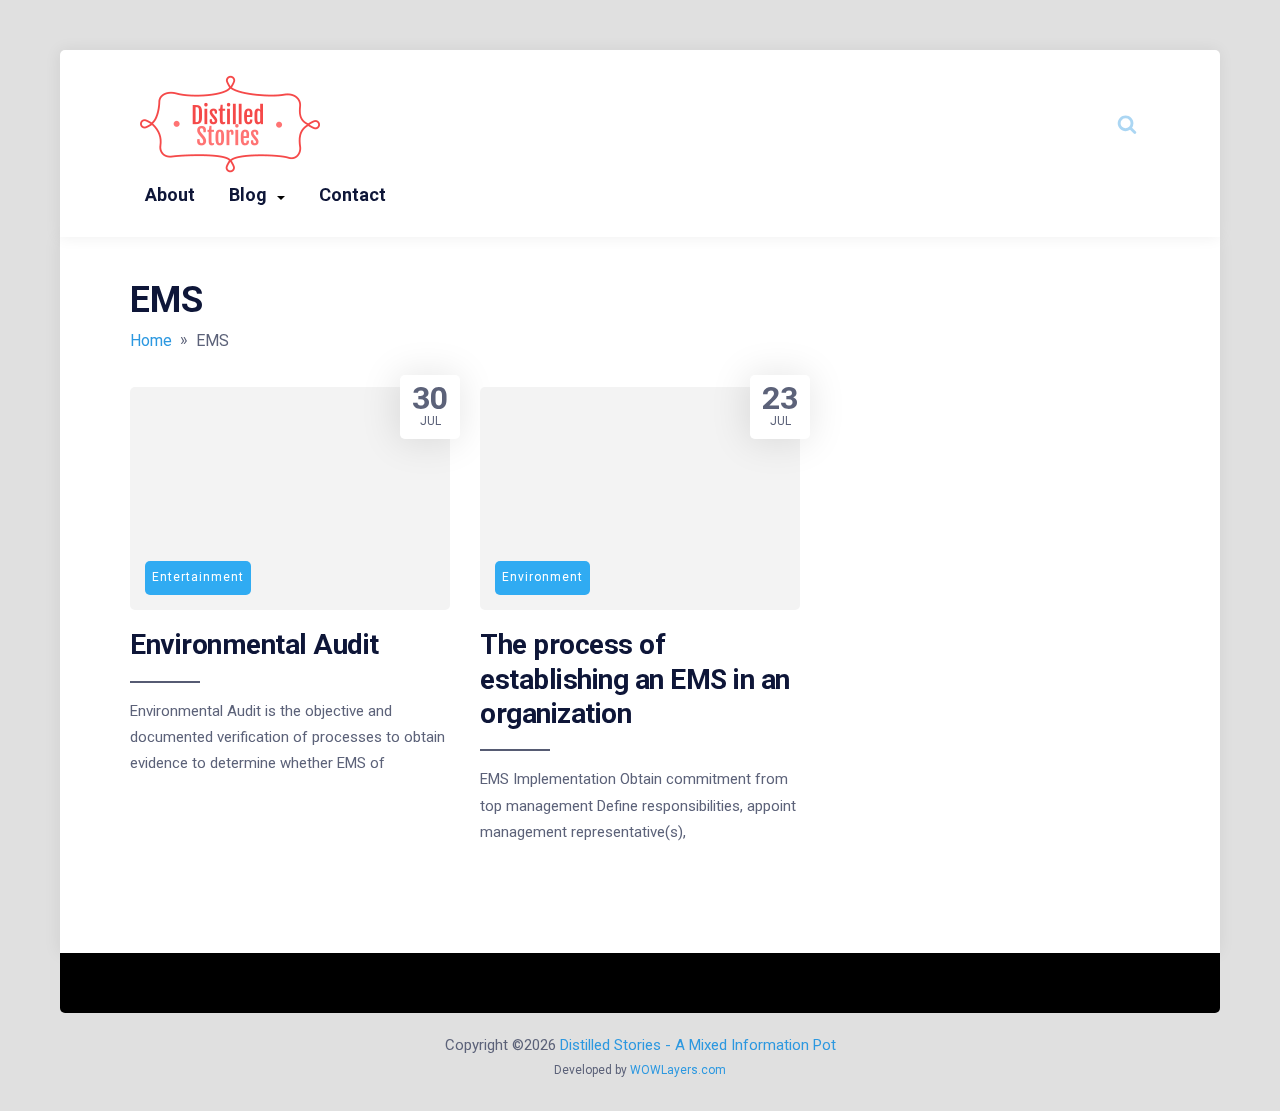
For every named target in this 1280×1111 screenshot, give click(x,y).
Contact (352, 194)
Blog (248, 194)
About (170, 194)
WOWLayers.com (678, 1070)
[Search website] (1127, 124)
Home (151, 340)
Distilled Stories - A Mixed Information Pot (698, 1045)
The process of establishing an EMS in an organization (635, 679)
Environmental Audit (254, 644)
